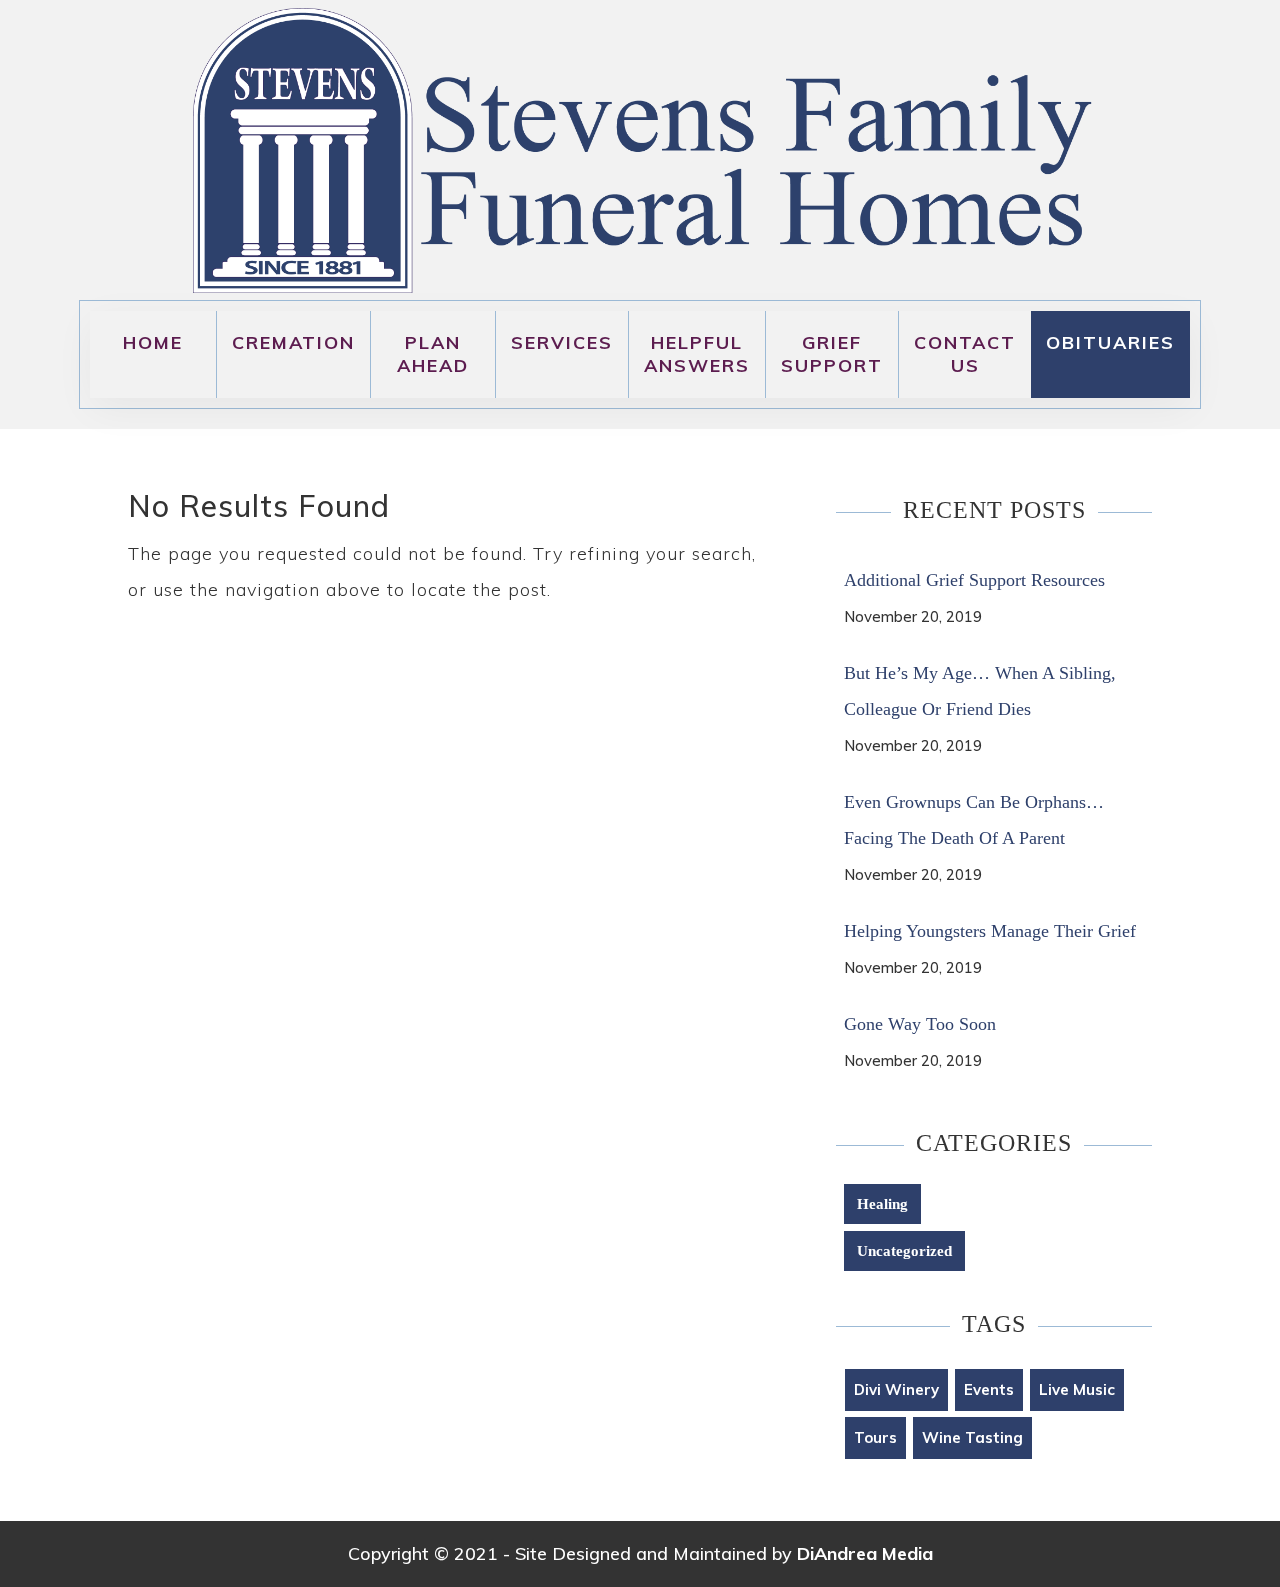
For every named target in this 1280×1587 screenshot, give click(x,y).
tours (875, 1437)
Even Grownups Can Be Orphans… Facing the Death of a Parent (974, 820)
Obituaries (1110, 342)
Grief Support (832, 354)
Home (153, 342)
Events (989, 1389)
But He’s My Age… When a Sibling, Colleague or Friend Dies (980, 691)
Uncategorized (904, 1251)
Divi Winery (896, 1389)
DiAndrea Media (865, 1553)
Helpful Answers (697, 354)
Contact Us (965, 354)
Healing (882, 1204)
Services (562, 342)
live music (1077, 1389)
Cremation (293, 342)
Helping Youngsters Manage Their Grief (990, 931)
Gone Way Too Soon (920, 1024)
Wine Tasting (972, 1437)
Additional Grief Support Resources (974, 580)
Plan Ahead (433, 354)
